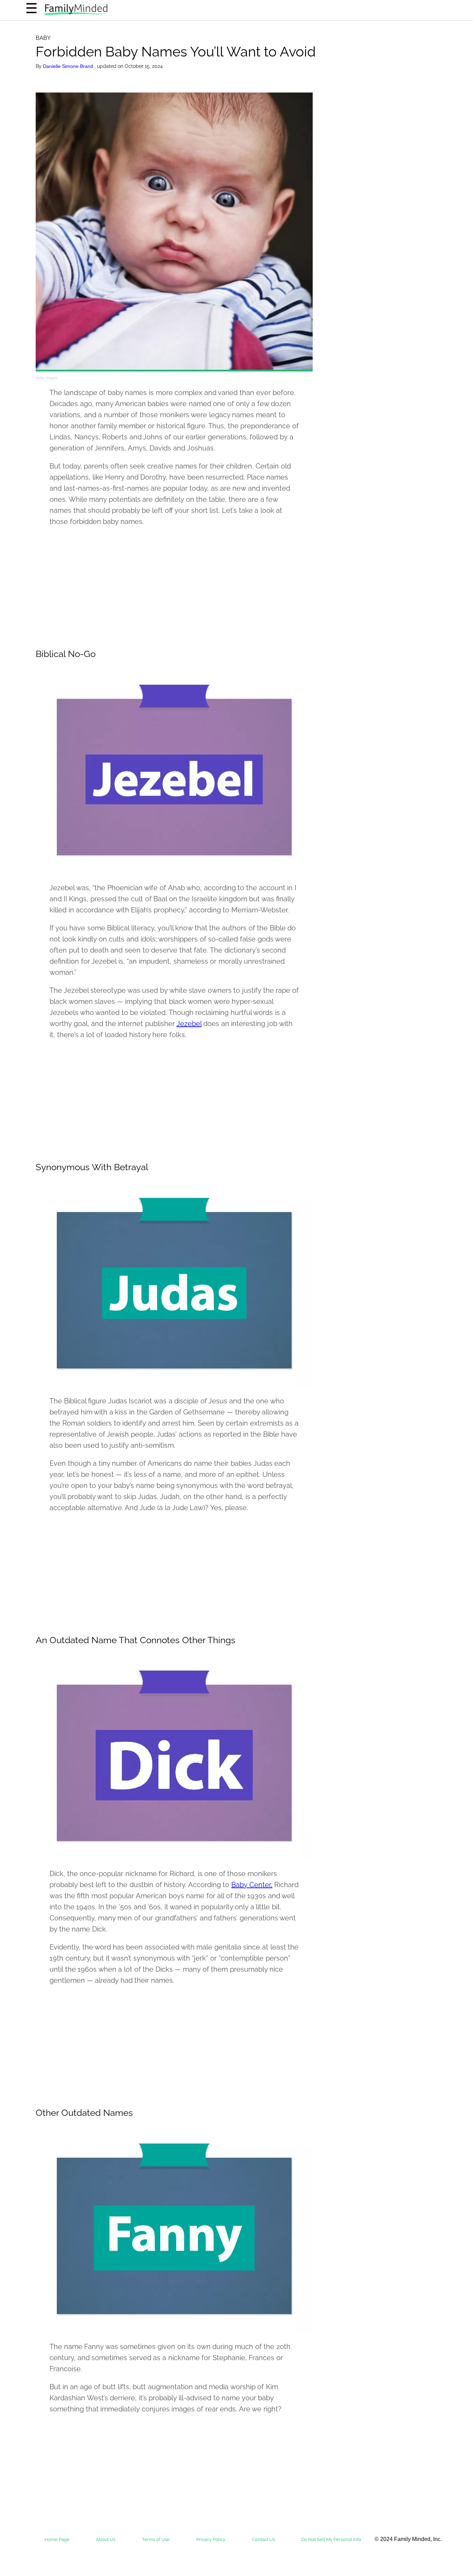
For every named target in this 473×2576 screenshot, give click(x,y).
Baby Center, (252, 1885)
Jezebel (189, 1024)
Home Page (57, 2539)
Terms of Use (156, 2539)
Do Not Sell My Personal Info (331, 2539)
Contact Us (264, 2539)
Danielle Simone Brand (69, 66)
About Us (106, 2539)
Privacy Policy (211, 2539)
